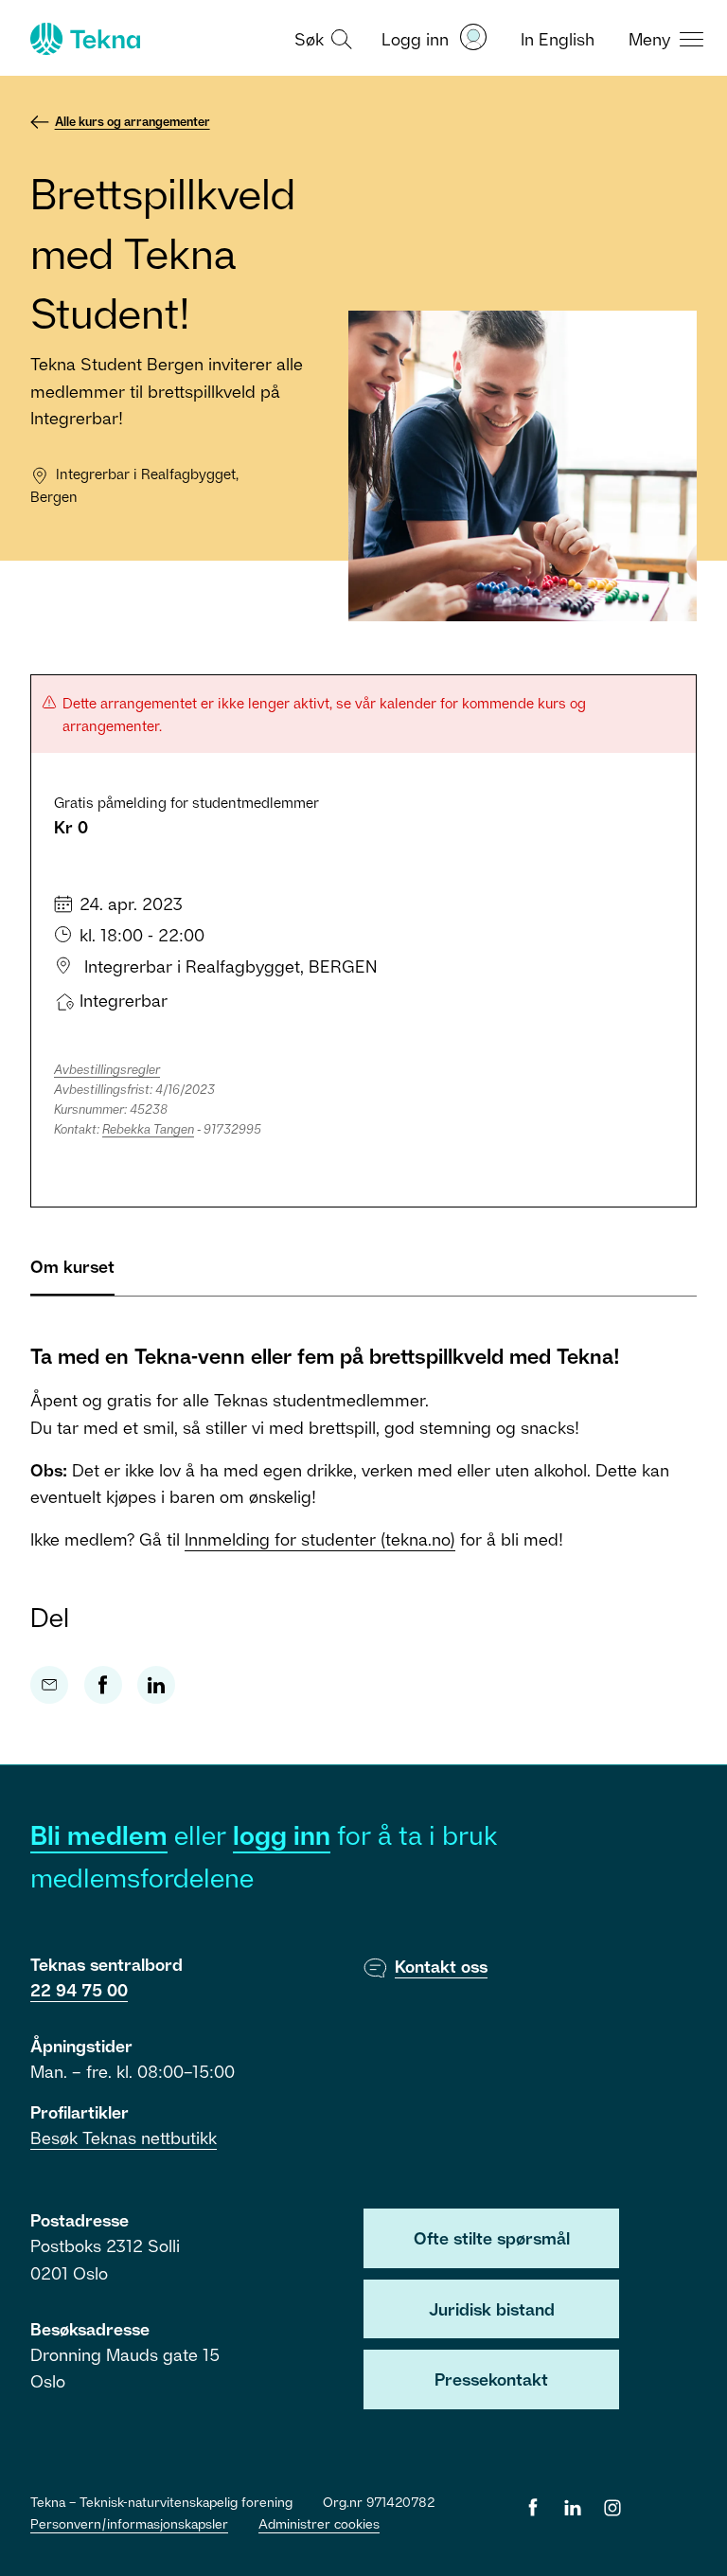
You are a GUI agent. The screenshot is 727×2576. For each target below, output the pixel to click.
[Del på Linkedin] (156, 1685)
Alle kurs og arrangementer (133, 121)
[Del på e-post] (49, 1685)
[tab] (72, 1274)
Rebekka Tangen (148, 1129)
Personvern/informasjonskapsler (129, 2523)
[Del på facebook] (103, 1685)
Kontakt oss (441, 1966)
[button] (321, 38)
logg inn (282, 1835)
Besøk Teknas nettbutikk (124, 2138)
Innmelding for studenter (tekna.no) (320, 1539)
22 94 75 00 (79, 1990)
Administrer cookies (319, 2523)
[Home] (83, 39)
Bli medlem (99, 1835)
